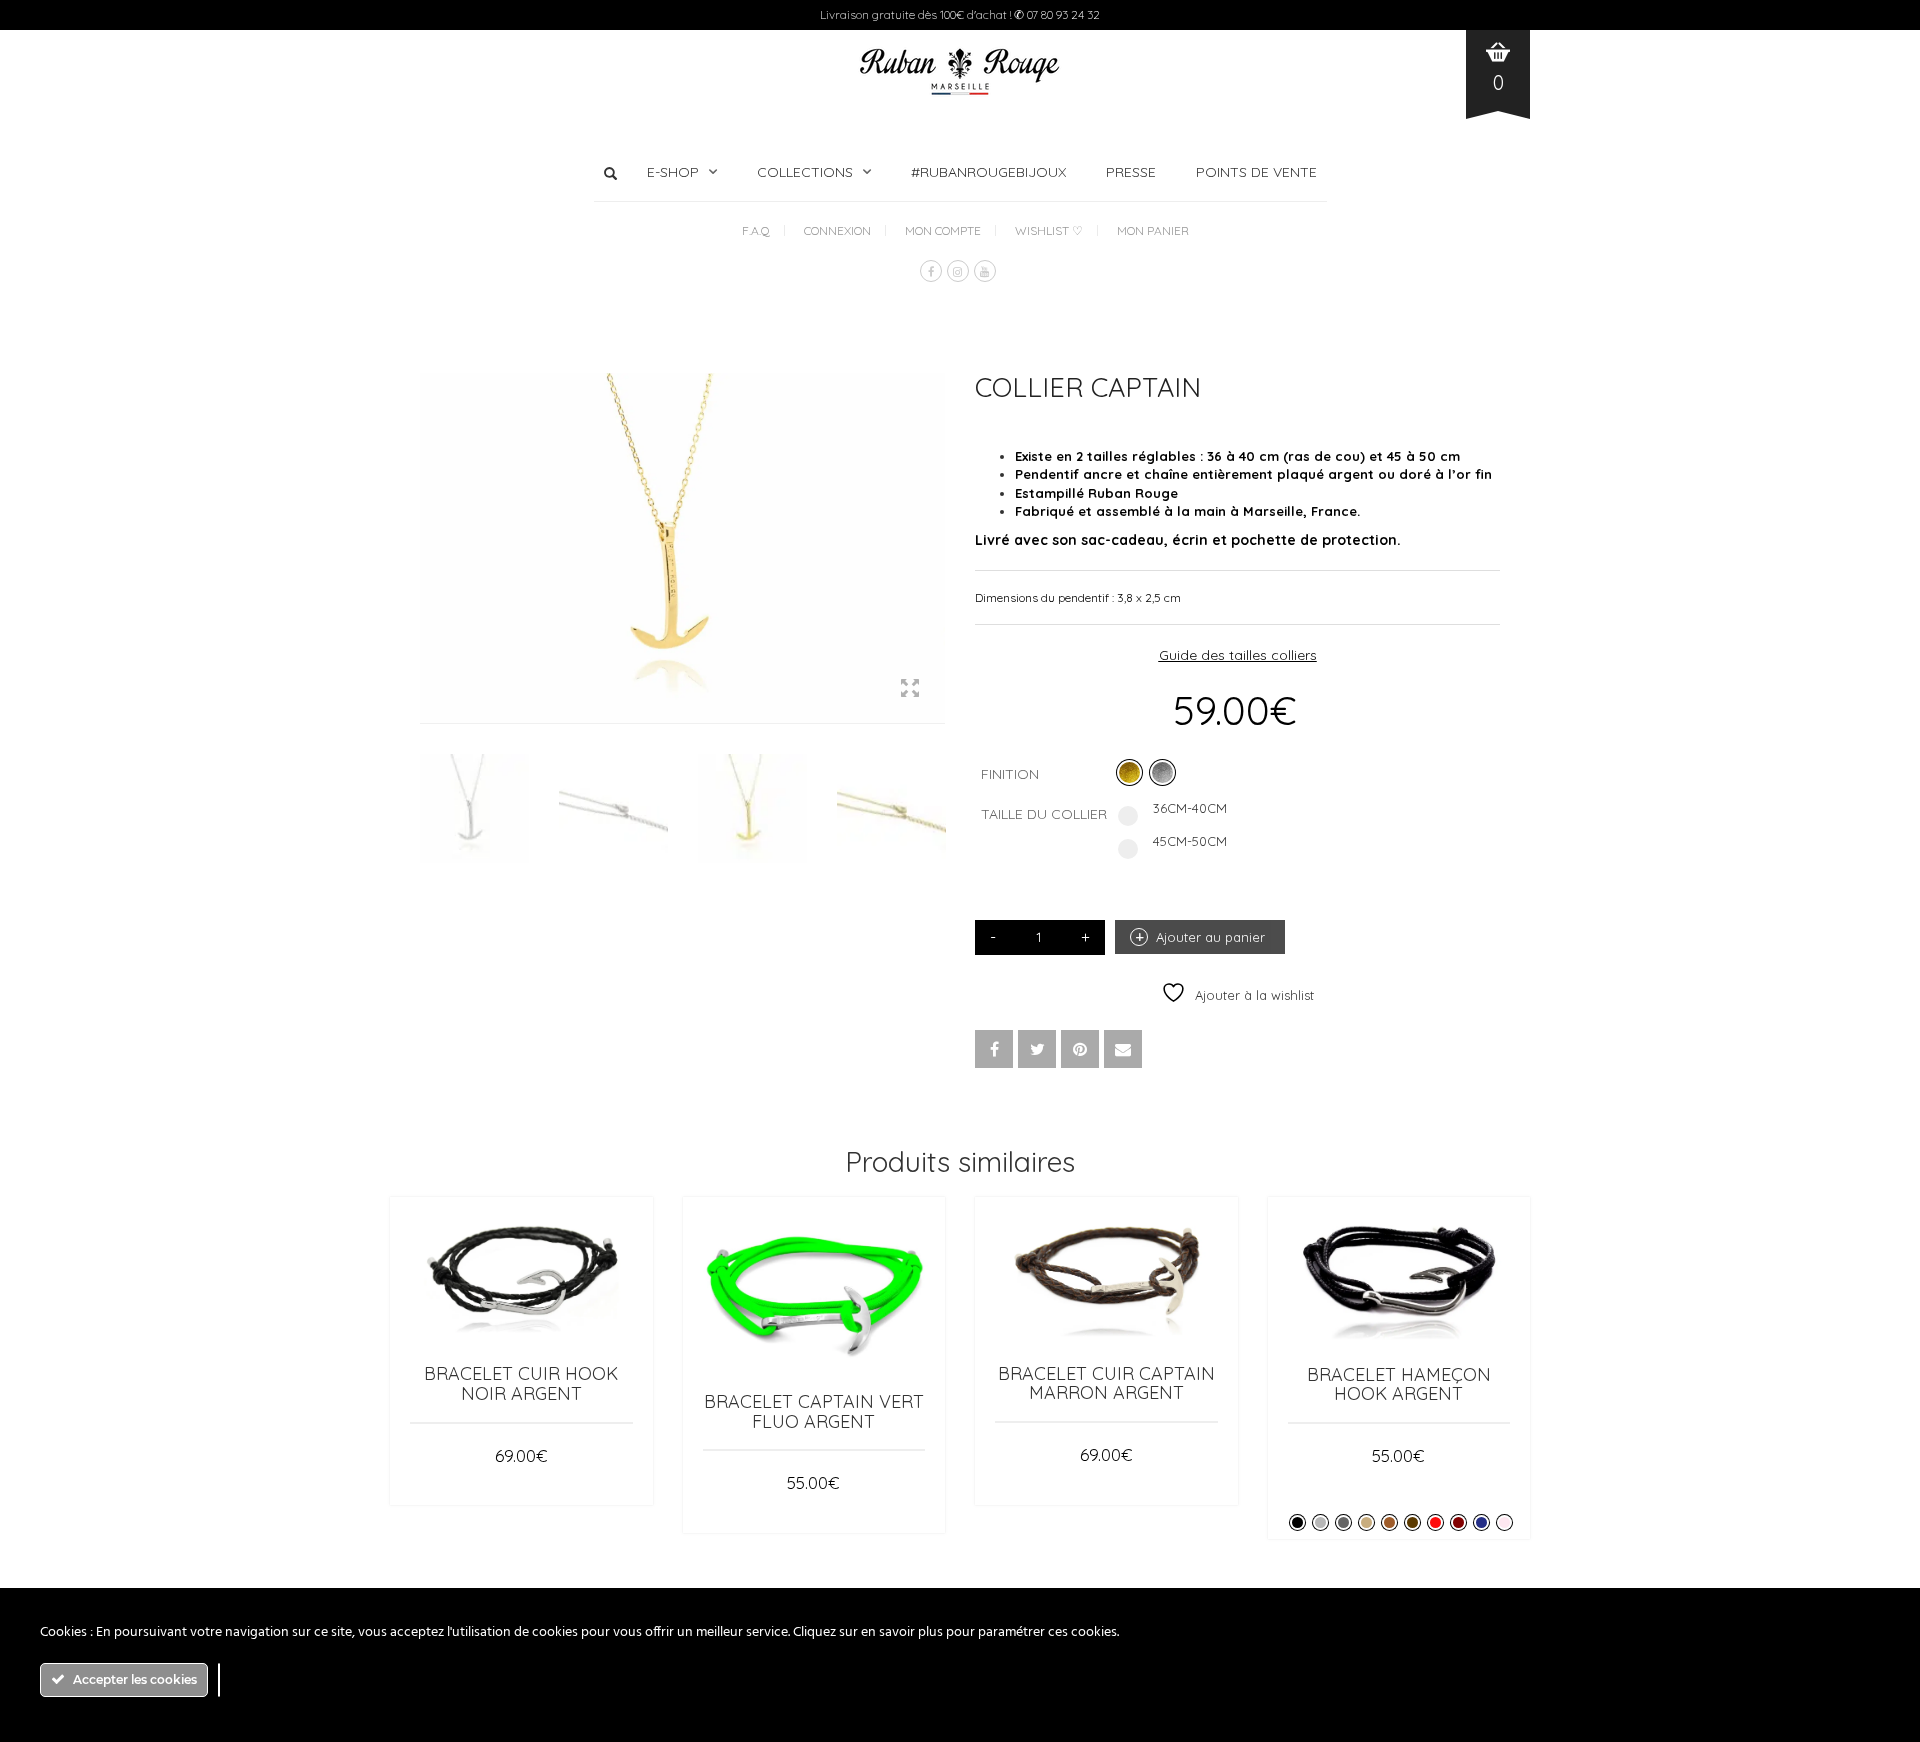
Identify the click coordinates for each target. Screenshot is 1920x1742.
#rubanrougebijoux (988, 172)
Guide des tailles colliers (1238, 655)
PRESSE (1131, 172)
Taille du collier (1044, 814)
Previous (431, 524)
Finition (1010, 774)
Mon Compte (943, 230)
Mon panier (1153, 230)
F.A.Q (756, 230)
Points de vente (1256, 172)
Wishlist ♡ (1049, 230)
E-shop (673, 172)
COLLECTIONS (805, 172)
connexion (837, 230)
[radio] (1129, 772)
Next (934, 524)
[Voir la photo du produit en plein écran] (910, 690)
